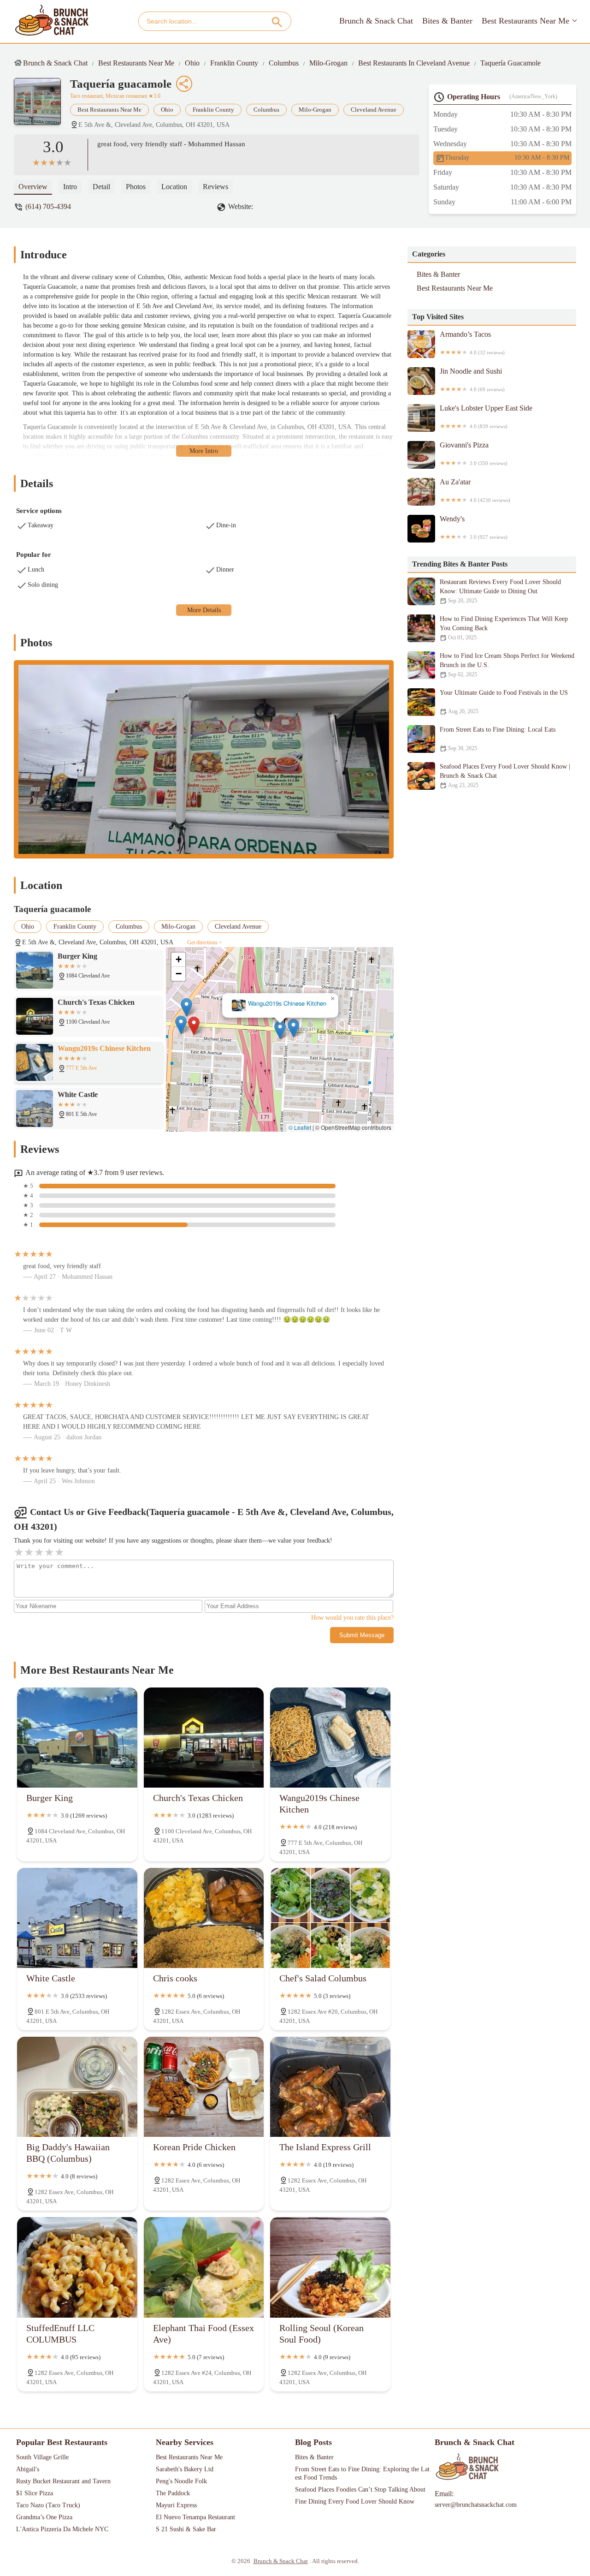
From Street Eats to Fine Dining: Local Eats (498, 739)
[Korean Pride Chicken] (204, 2087)
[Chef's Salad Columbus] (330, 1918)
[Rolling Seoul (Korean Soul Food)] (330, 2267)
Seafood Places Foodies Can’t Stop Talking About (360, 2490)
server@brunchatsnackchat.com (476, 2505)
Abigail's (28, 2469)
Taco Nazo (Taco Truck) (48, 2505)
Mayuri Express (176, 2505)
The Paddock (173, 2493)
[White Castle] (77, 1918)
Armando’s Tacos (472, 343)
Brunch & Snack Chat (376, 21)
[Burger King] (77, 1738)
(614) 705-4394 (48, 206)
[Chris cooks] (204, 1918)
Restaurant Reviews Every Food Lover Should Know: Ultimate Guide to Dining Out (500, 591)
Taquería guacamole (510, 63)
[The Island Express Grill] (330, 2087)
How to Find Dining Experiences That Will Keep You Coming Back (504, 628)
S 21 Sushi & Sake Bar (186, 2529)
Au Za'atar (475, 490)
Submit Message (362, 1635)
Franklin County (234, 63)
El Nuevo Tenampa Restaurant (195, 2517)
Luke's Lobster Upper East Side (486, 417)
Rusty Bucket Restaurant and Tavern (63, 2481)
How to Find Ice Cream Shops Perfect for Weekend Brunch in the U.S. (507, 665)
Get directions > (205, 942)
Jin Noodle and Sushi (472, 380)
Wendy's (474, 527)
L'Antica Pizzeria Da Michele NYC (62, 2529)
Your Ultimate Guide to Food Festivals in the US (504, 702)
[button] (194, 1026)
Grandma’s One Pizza (44, 2517)
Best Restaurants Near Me (525, 21)
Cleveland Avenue (374, 110)
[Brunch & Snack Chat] (52, 21)
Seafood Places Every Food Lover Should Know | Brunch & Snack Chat (505, 776)
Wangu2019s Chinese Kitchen (287, 1004)
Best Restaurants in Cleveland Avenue (414, 63)
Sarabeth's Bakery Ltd (185, 2469)
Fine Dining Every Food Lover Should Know (355, 2501)
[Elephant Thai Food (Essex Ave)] (204, 2267)
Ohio (192, 63)
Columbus (284, 63)
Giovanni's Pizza (474, 453)
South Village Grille (42, 2457)
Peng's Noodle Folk (181, 2481)
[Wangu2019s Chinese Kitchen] (330, 1738)
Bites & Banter (447, 21)
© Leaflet (300, 1127)
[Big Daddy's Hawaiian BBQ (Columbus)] (77, 2087)
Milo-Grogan (328, 63)
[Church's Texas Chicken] (204, 1738)
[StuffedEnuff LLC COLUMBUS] (77, 2267)
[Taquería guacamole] (42, 106)
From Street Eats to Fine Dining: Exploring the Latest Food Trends (362, 2473)
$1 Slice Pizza (35, 2493)
